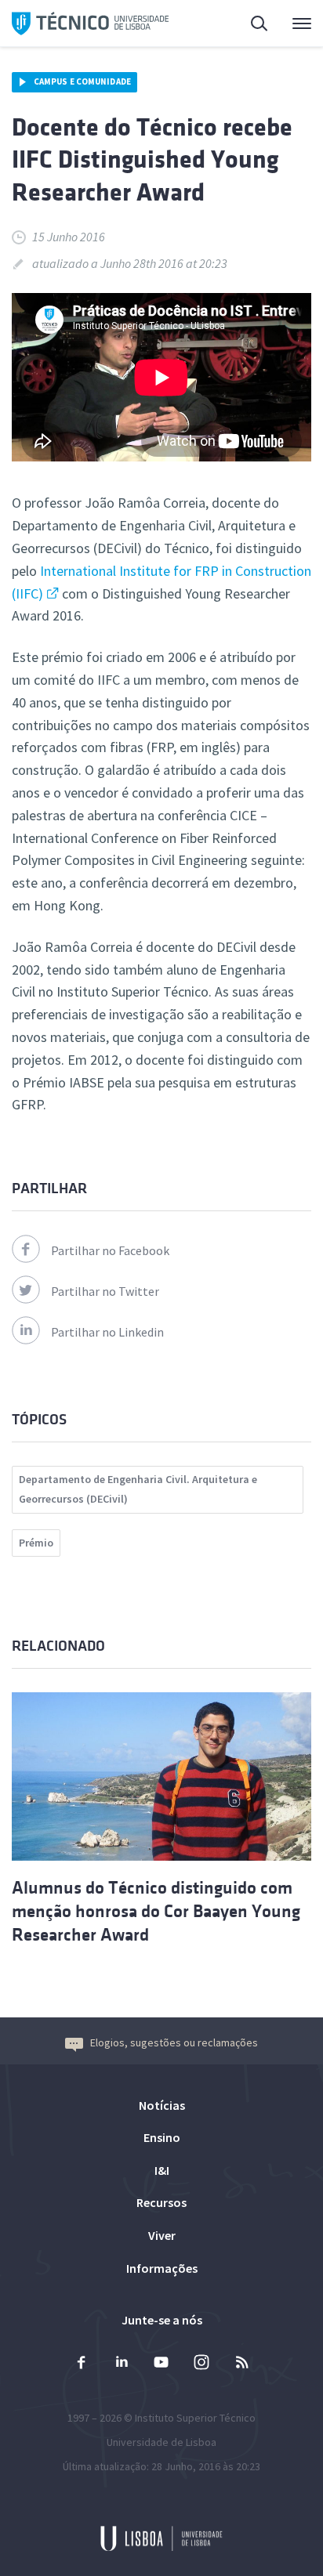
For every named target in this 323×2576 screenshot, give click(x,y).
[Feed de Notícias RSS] (241, 2364)
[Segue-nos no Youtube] (161, 2364)
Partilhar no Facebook (110, 1250)
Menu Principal (292, 24)
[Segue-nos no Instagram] (201, 2364)
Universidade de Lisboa (161, 2442)
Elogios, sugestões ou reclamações (174, 2042)
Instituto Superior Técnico (195, 2418)
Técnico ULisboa (90, 24)
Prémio (36, 1543)
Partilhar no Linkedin (107, 1332)
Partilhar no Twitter (105, 1291)
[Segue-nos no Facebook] (82, 2364)
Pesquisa (250, 24)
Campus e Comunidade (82, 81)
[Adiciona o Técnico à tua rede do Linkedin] (122, 2364)
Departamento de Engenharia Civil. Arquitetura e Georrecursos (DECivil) (138, 1489)
